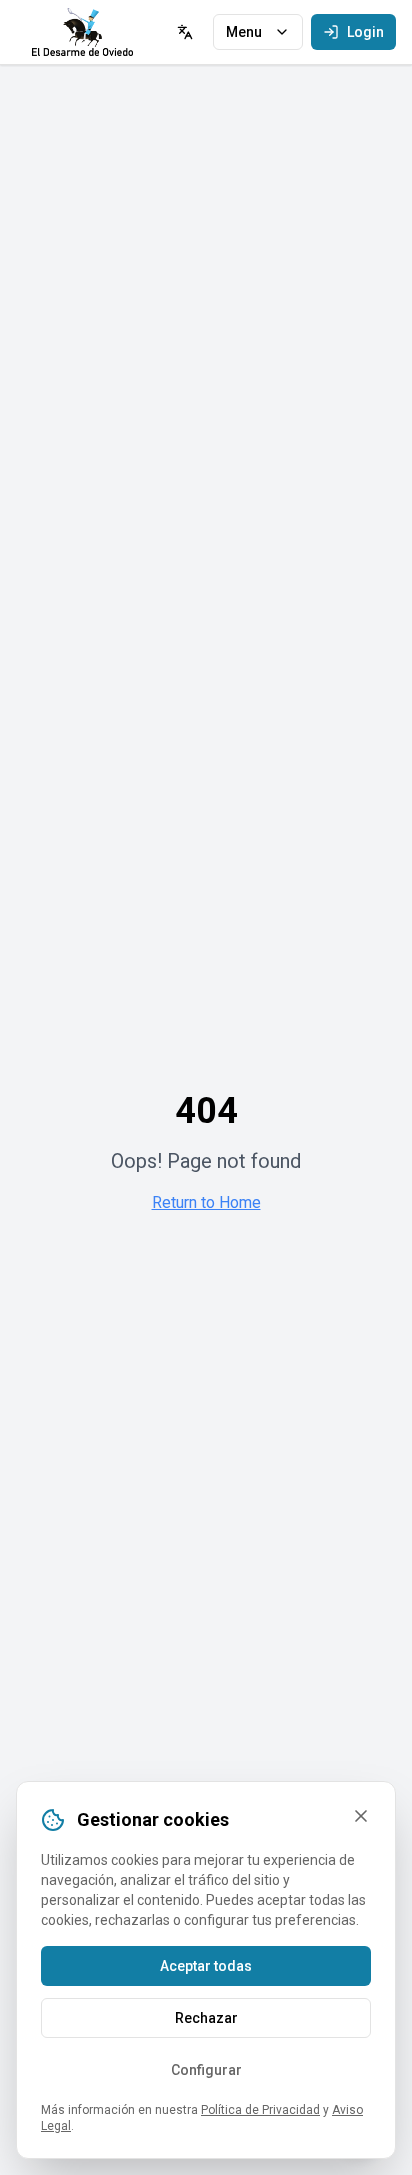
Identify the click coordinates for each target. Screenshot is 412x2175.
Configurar (206, 2070)
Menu (244, 32)
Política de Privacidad (260, 2110)
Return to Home (206, 1202)
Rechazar (206, 2018)
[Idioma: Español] (185, 32)
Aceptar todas (206, 1966)
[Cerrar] (361, 1816)
